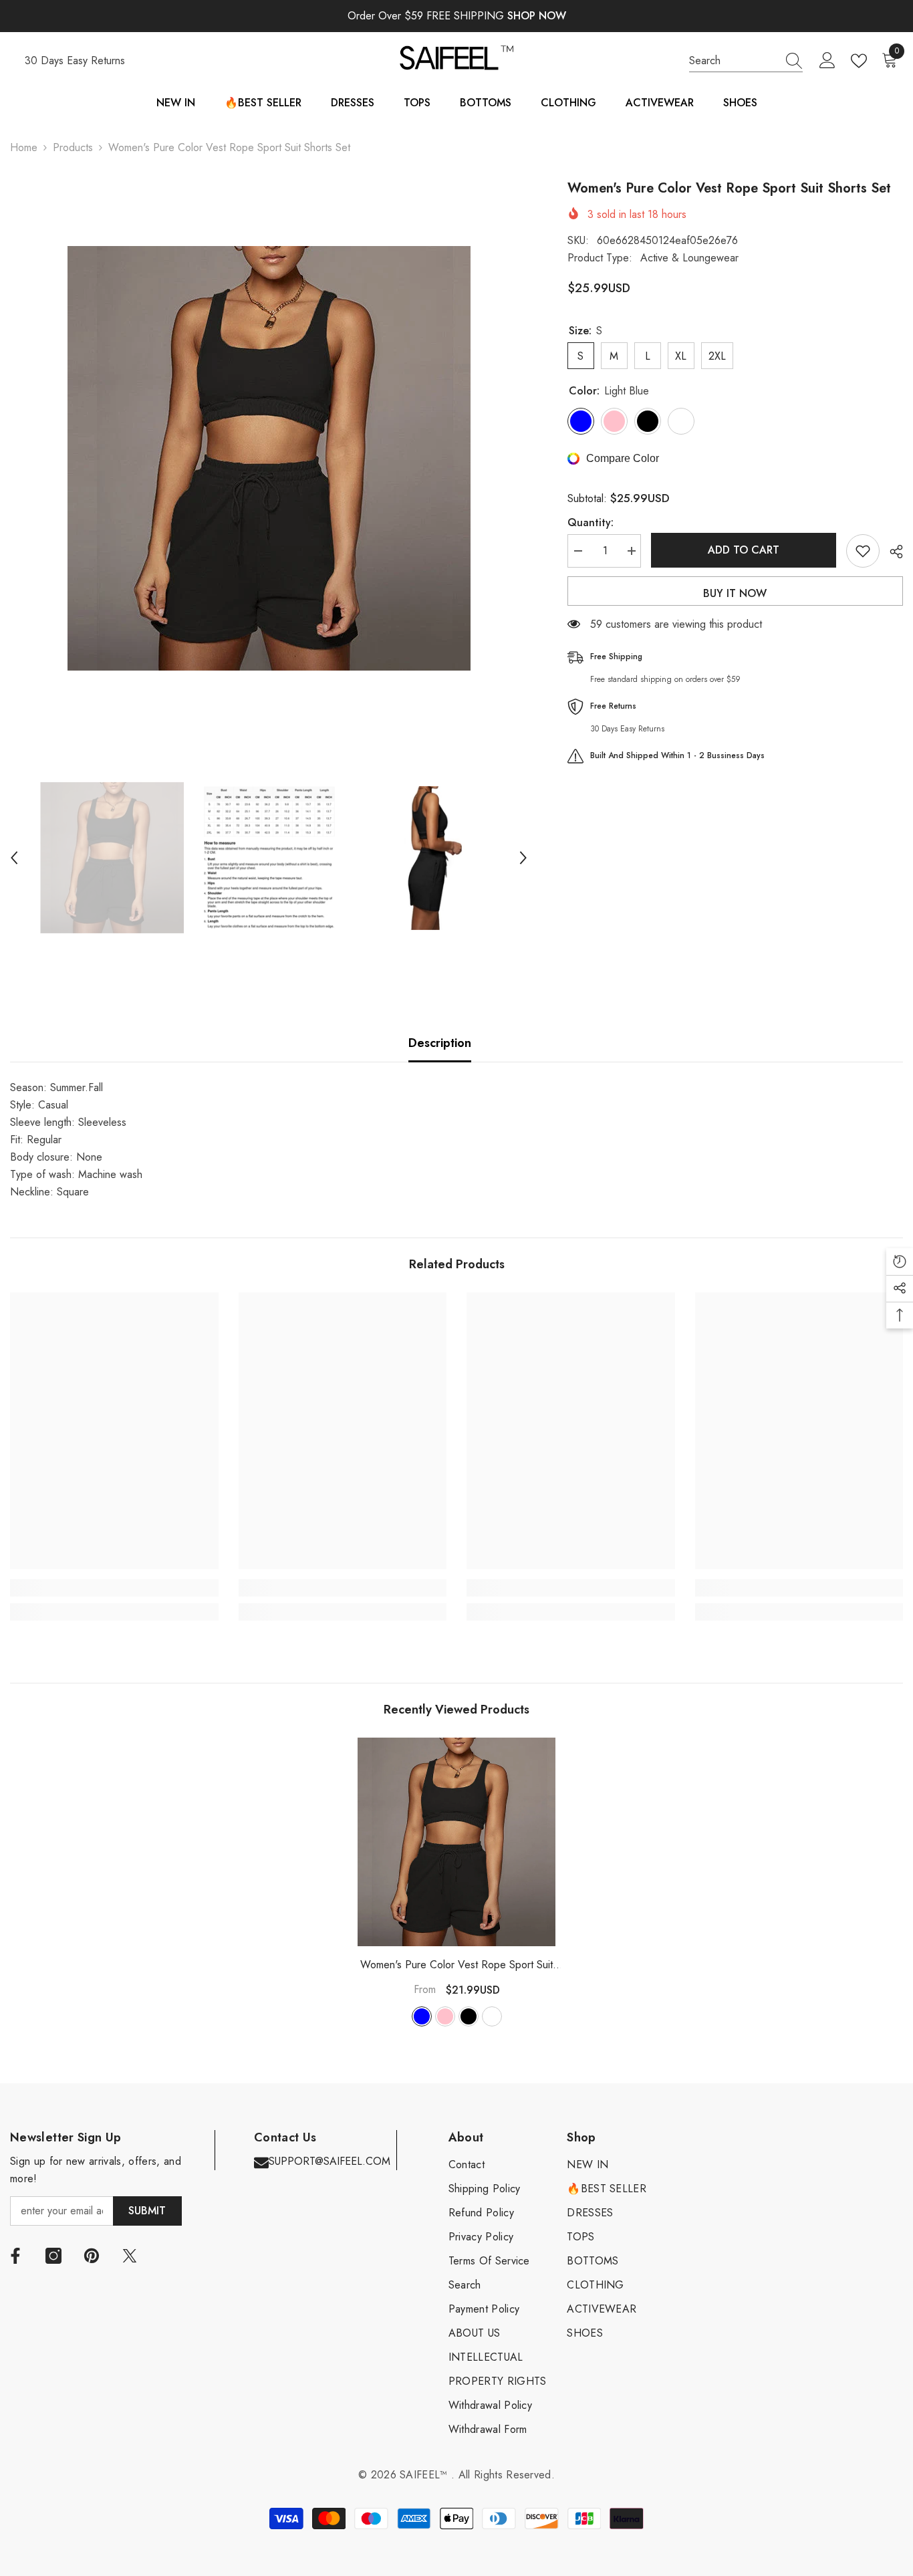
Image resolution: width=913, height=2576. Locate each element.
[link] (114, 1588)
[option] (269, 458)
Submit (147, 2211)
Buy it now (735, 593)
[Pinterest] (92, 2256)
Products (73, 147)
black (469, 2016)
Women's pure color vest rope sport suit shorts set (456, 1965)
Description (440, 1043)
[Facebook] (15, 2256)
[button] (14, 858)
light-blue (422, 2016)
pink (445, 2016)
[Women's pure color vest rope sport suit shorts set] (456, 1842)
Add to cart (744, 550)
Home (24, 147)
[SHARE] (891, 552)
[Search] (746, 61)
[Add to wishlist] (863, 551)
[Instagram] (53, 2256)
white (492, 2016)
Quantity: (591, 522)
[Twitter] (130, 2256)
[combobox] (733, 61)
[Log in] (827, 61)
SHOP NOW (537, 16)
